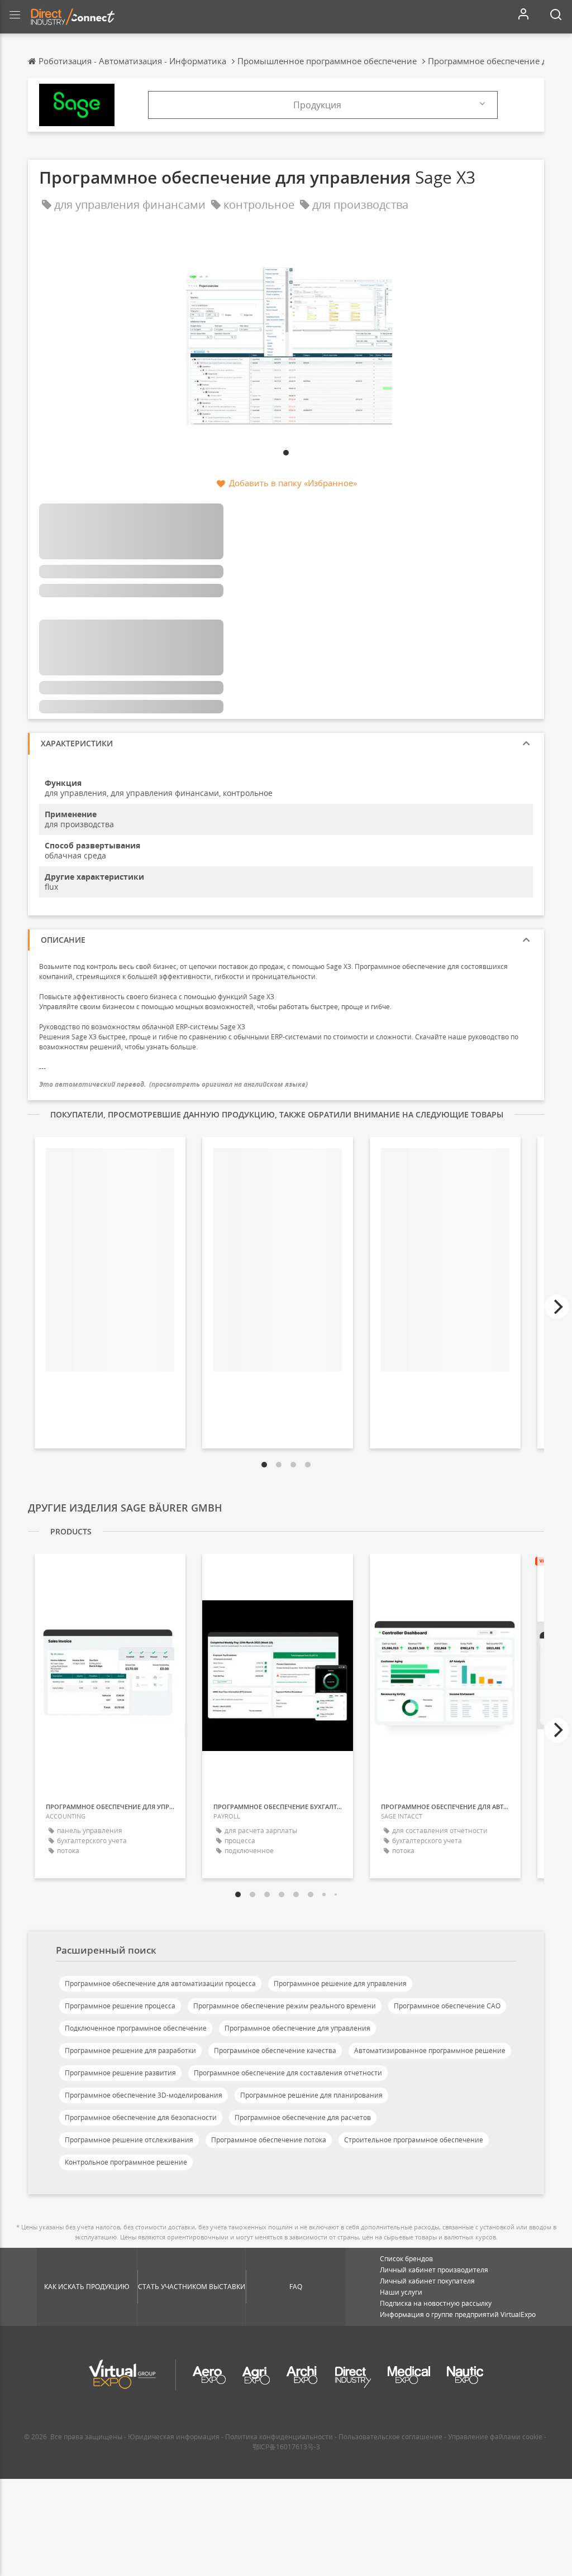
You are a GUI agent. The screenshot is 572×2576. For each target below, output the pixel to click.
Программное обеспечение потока (269, 2140)
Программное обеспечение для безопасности (141, 2117)
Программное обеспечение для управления (297, 2028)
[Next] (557, 1307)
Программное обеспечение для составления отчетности (288, 2073)
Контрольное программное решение (126, 2162)
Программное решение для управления (340, 1983)
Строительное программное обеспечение (414, 2140)
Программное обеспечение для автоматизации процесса (160, 1983)
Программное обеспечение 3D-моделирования (144, 2095)
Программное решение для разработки (130, 2050)
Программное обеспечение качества (275, 2050)
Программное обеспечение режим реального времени (285, 2006)
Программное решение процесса (120, 2006)
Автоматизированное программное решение (430, 2050)
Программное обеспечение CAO (447, 2006)
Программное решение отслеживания (129, 2140)
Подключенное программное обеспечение (136, 2028)
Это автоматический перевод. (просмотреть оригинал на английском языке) (173, 1084)
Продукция (317, 105)
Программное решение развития (120, 2073)
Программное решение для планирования (311, 2095)
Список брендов (406, 2259)
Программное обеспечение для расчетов (303, 2117)
